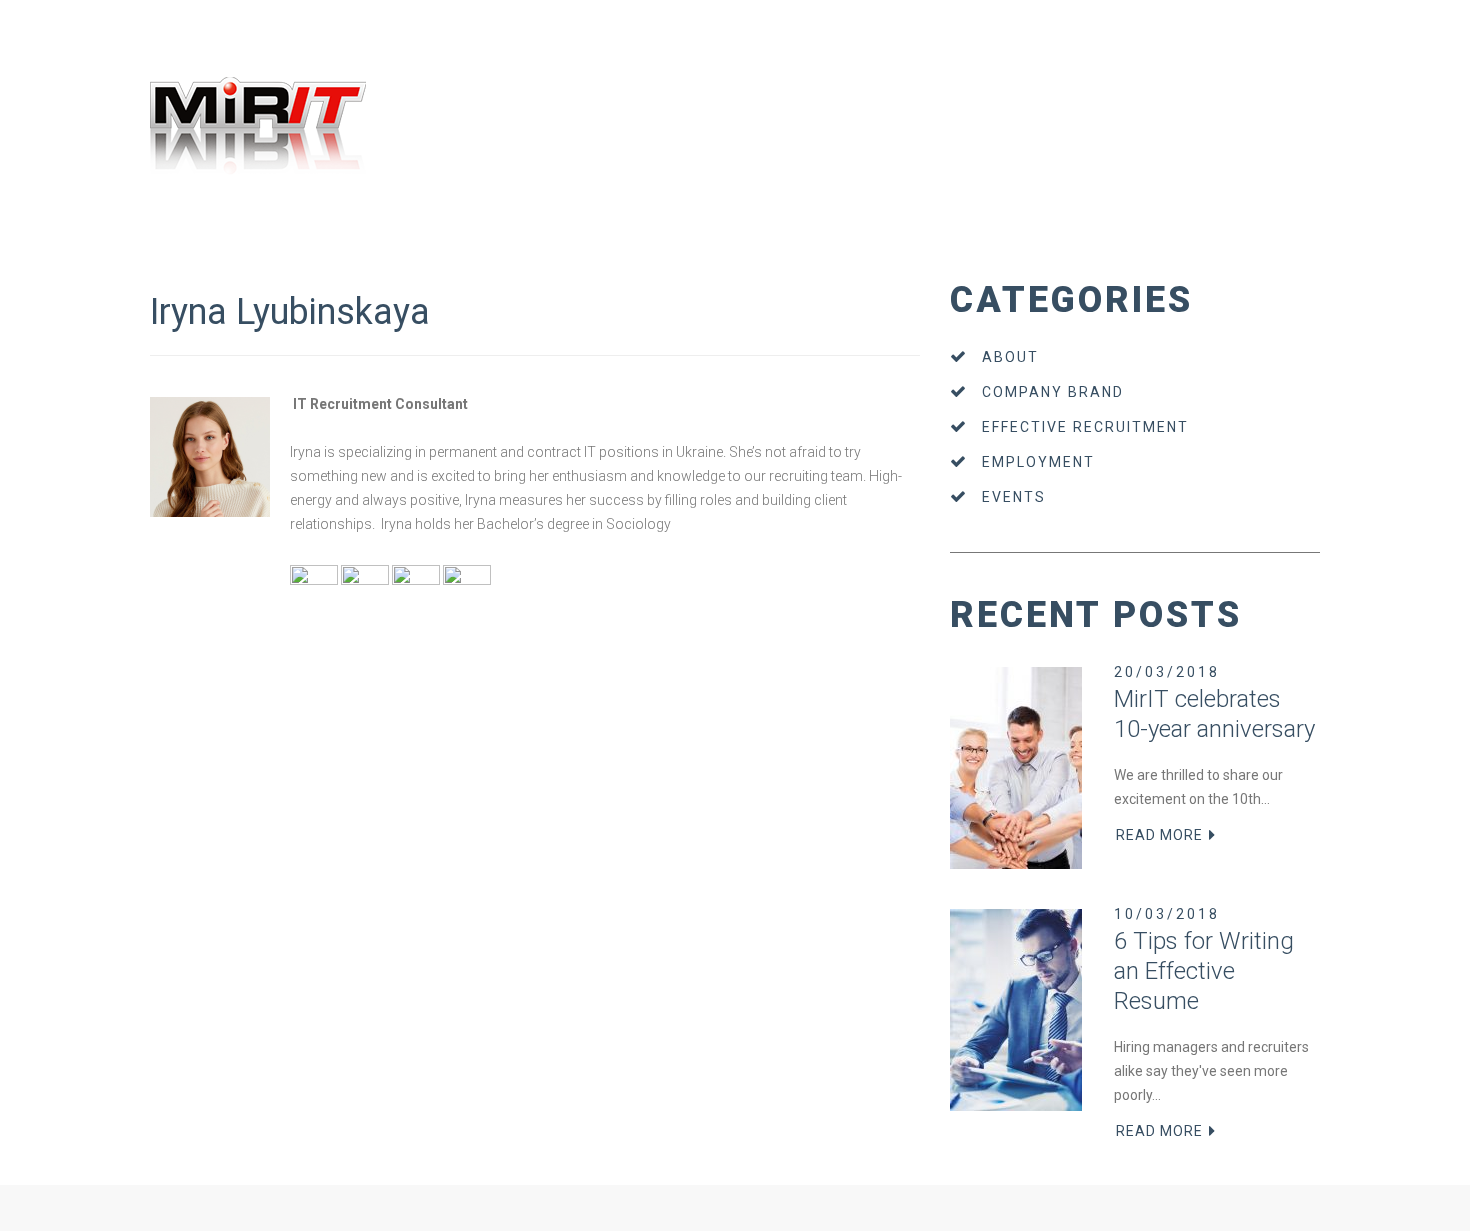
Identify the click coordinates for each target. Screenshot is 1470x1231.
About (1010, 357)
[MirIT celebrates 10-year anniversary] (1016, 768)
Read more (1159, 835)
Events (1014, 497)
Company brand (1053, 392)
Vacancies (290, 248)
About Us (171, 248)
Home (121, 248)
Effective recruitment (1085, 427)
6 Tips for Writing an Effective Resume (1204, 971)
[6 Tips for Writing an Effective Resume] (1016, 1010)
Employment (1038, 462)
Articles (349, 248)
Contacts (403, 248)
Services (229, 248)
